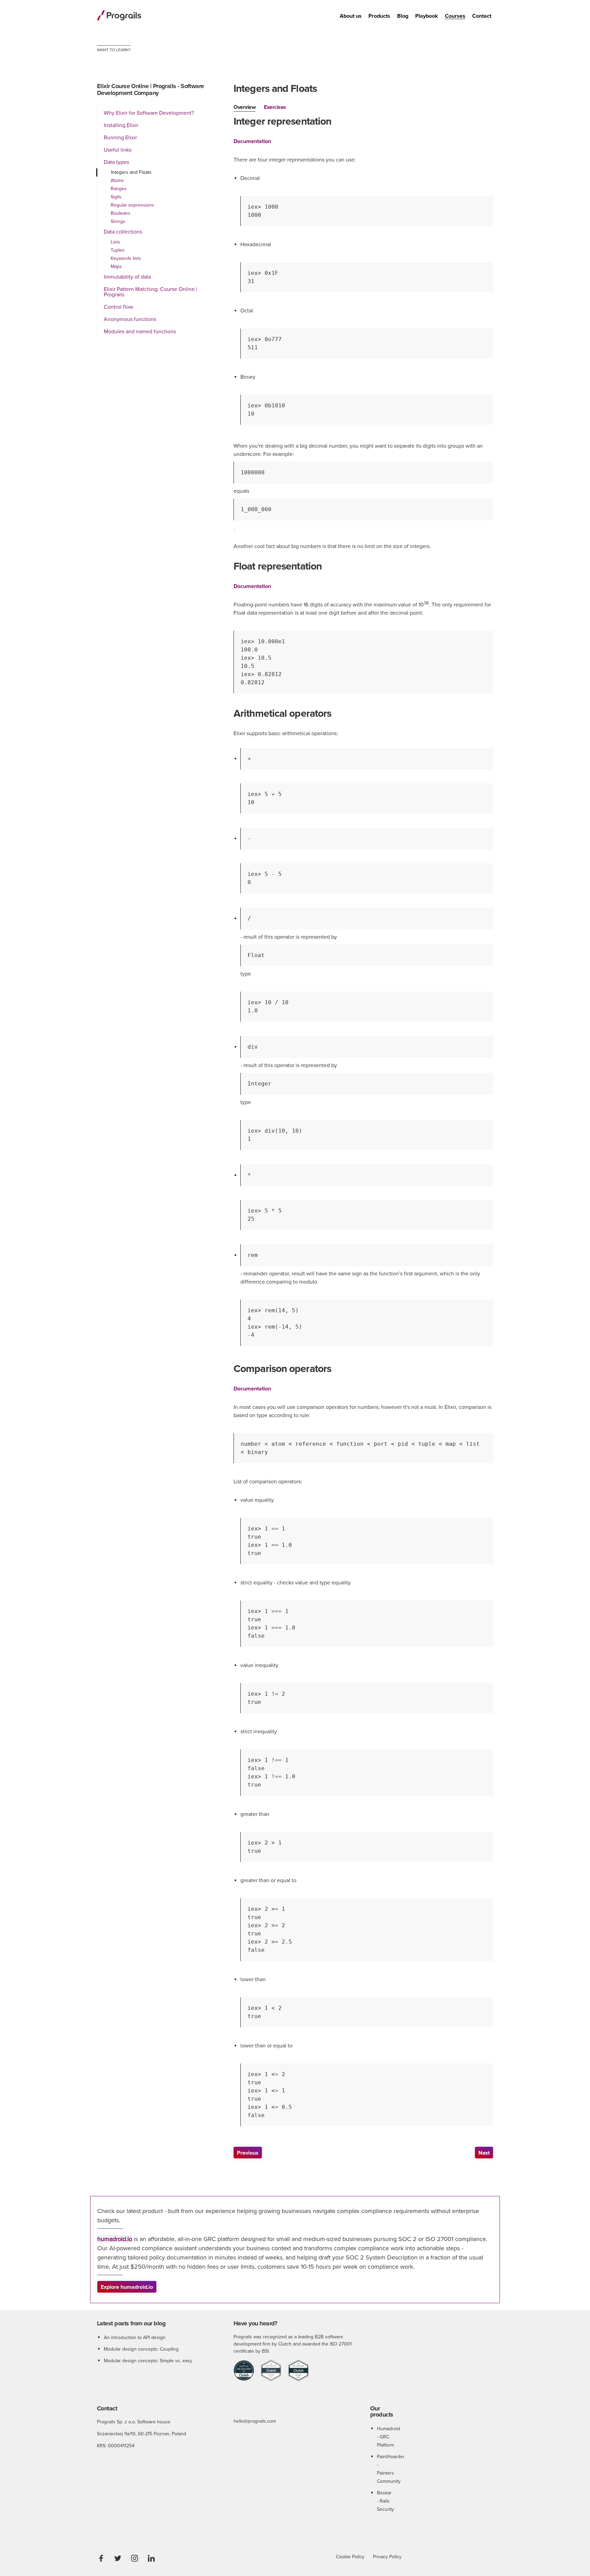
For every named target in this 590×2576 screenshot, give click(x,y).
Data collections (123, 232)
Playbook (427, 16)
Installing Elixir (121, 125)
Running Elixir (120, 138)
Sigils (116, 197)
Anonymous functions (130, 319)
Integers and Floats (131, 172)
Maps (116, 267)
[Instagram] (135, 2558)
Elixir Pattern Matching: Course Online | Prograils (150, 292)
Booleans (121, 213)
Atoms (117, 180)
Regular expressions (132, 205)
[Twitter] (118, 2558)
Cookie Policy (350, 2557)
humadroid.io (115, 2239)
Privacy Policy (387, 2557)
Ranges (119, 189)
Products (379, 16)
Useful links (118, 150)
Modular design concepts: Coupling (141, 2349)
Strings (118, 221)
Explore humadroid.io (127, 2287)
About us (351, 16)
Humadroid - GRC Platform (389, 2437)
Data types (116, 162)
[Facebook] (101, 2558)
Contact (482, 16)
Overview (244, 107)
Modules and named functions (140, 332)
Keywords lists (126, 258)
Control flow (118, 307)
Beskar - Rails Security (385, 2501)
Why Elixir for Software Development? (149, 113)
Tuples (118, 250)
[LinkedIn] (151, 2558)
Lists (115, 242)
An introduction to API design (135, 2337)
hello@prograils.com (255, 2421)
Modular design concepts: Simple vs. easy (148, 2361)
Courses (455, 16)
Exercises (275, 107)
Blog (403, 16)
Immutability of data (127, 277)
